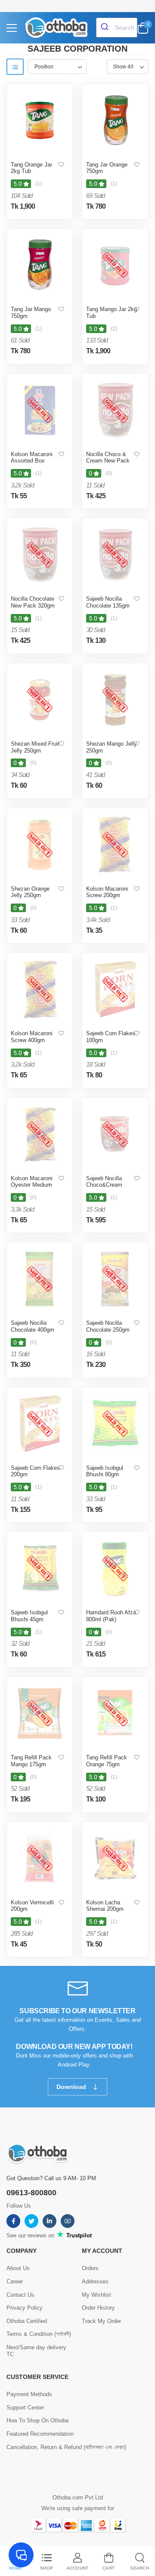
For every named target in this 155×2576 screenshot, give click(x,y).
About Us (18, 2268)
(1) (39, 184)
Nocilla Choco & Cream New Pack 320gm (108, 461)
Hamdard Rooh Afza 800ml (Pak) (111, 1616)
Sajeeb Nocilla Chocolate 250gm (108, 1326)
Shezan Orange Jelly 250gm (30, 892)
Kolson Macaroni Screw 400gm (32, 1037)
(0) (109, 473)
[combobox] (117, 28)
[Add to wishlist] (61, 165)
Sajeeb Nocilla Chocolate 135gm (108, 602)
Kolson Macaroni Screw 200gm (107, 892)
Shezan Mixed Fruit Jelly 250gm (35, 747)
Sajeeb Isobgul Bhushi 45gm (29, 1616)
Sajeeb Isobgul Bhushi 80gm (105, 1471)
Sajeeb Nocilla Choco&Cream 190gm (104, 1185)
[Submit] (106, 28)
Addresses (95, 2281)
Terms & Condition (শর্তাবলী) (39, 2334)
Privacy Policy (25, 2308)
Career (15, 2281)
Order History (98, 2308)
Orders (90, 2268)
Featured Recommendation (40, 2434)
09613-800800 (31, 2193)
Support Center (25, 2408)
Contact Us (20, 2295)
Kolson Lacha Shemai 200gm (105, 1906)
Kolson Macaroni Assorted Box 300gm (32, 461)
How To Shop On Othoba (37, 2420)
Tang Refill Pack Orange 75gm (107, 1761)
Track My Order (101, 2321)
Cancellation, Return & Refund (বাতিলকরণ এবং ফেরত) (66, 2447)
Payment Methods (29, 2394)
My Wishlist (96, 2295)
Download (72, 2087)
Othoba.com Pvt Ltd (78, 2497)
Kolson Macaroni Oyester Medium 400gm (32, 1185)
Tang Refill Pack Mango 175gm (31, 1761)
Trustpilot (78, 2235)
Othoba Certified (27, 2321)
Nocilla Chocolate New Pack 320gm (33, 602)
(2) (114, 329)
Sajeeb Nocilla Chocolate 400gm (33, 1326)
